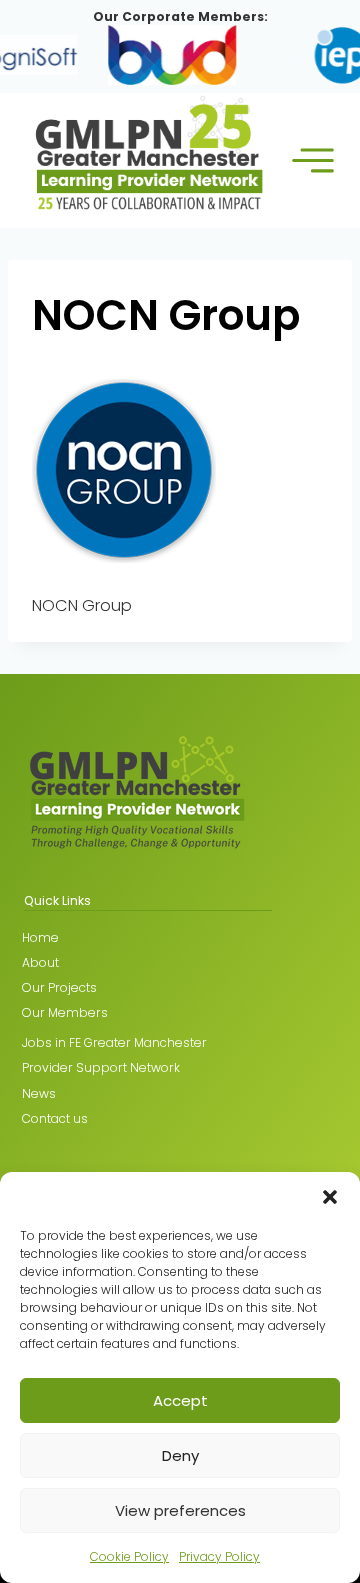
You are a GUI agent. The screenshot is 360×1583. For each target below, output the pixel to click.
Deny (180, 1455)
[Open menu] (313, 160)
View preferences (180, 1510)
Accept (180, 1400)
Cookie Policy (129, 1556)
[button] (330, 1197)
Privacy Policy (219, 1556)
